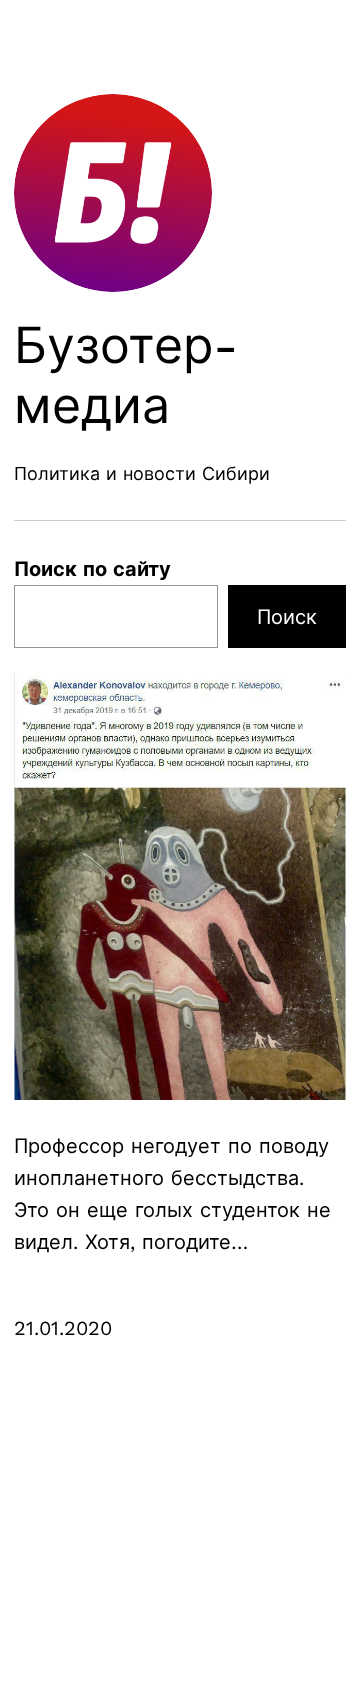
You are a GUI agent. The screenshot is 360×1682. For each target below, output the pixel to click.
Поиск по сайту (92, 569)
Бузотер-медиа (126, 375)
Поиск (287, 617)
